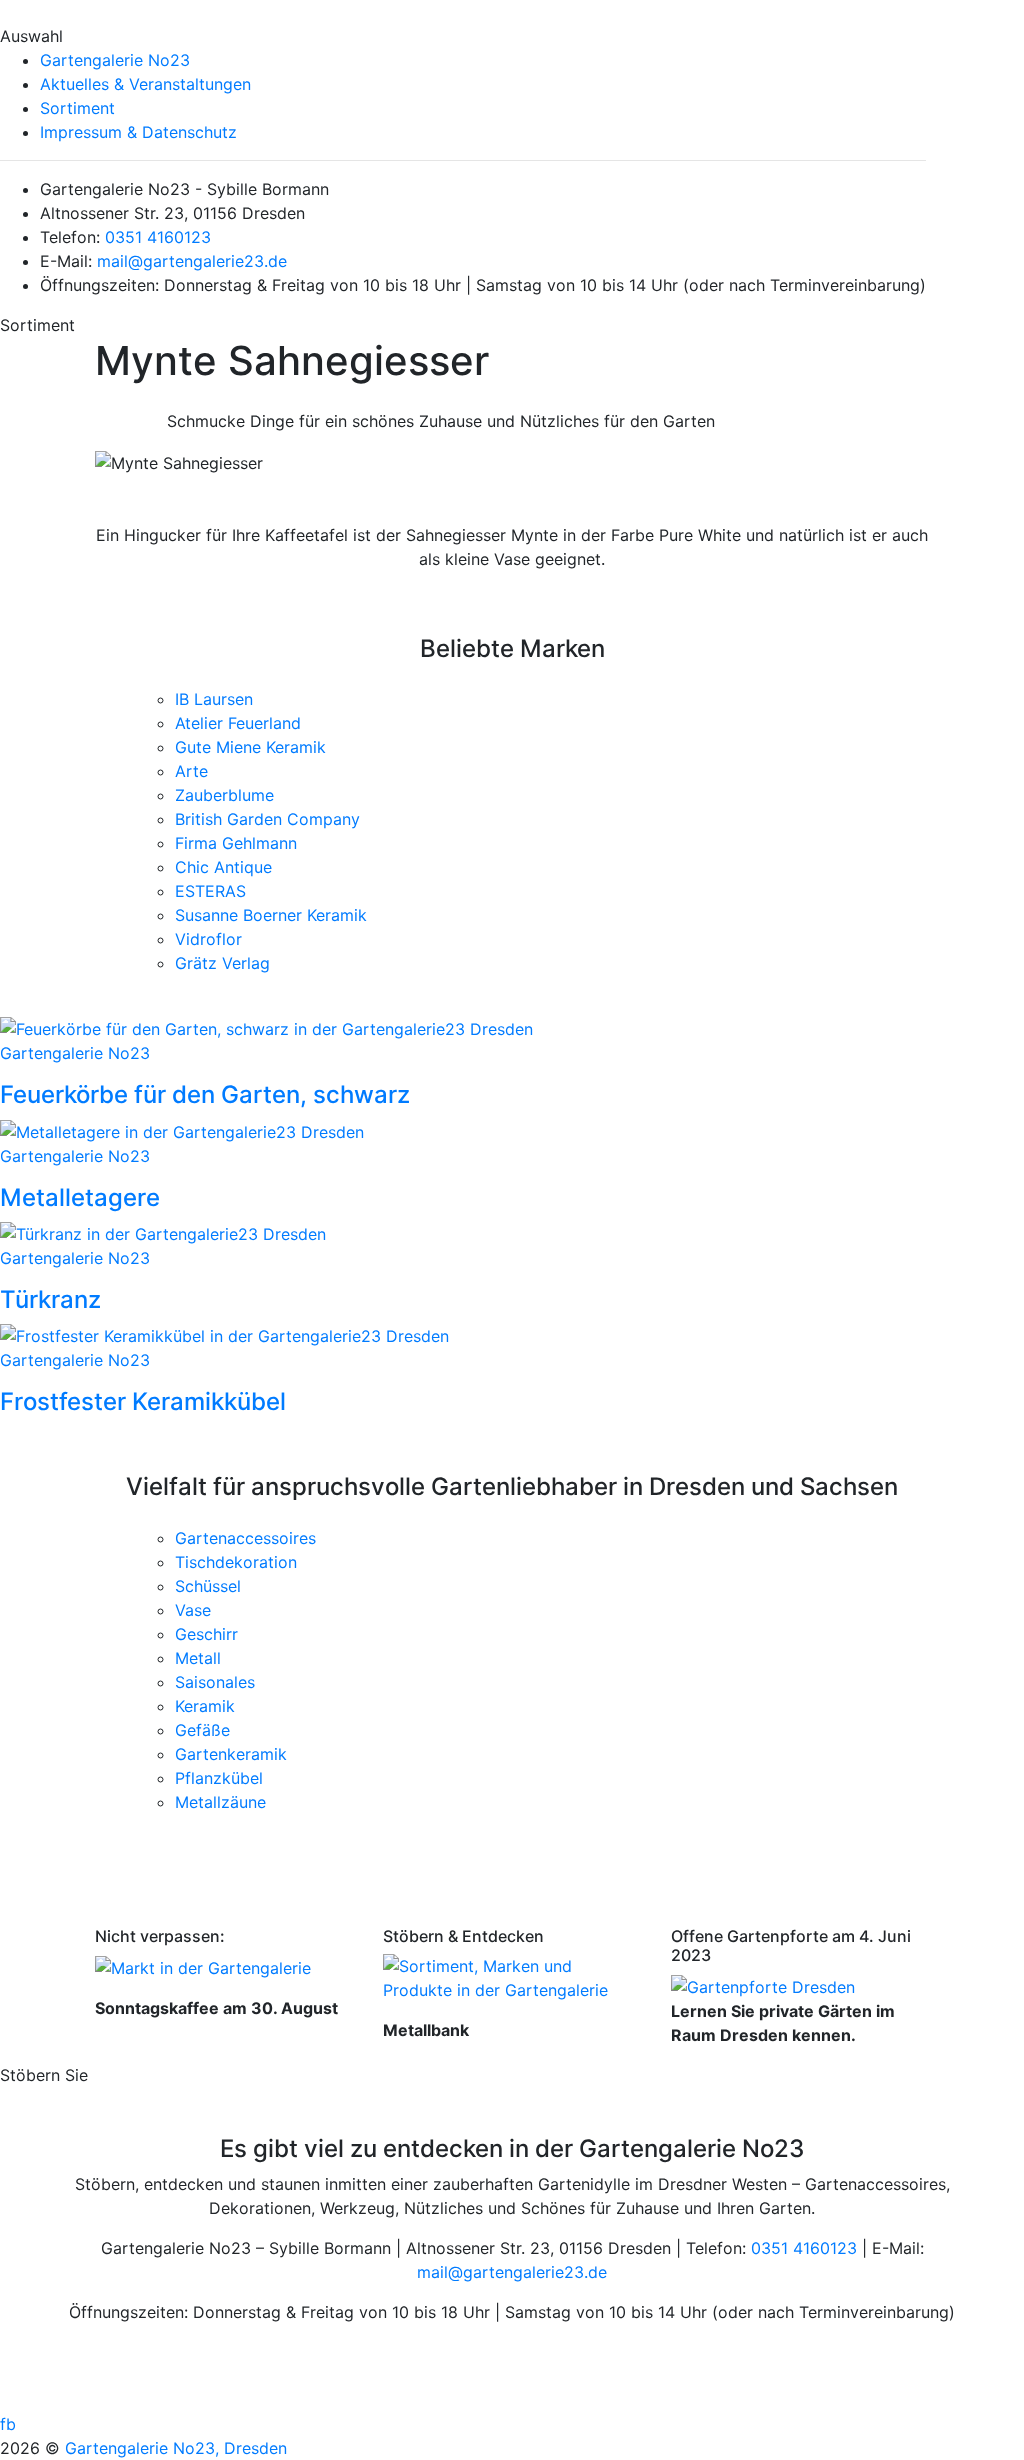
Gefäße (202, 1730)
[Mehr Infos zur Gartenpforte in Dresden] (763, 1985)
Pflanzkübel (219, 1778)
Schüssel (208, 1586)
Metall (198, 1658)
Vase (193, 1610)
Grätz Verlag (222, 963)
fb (8, 2424)
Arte (191, 771)
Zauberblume (224, 795)
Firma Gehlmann (236, 843)
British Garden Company (267, 819)
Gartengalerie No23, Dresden (176, 2448)
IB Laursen (214, 699)
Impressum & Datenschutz (138, 132)
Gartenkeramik (231, 1754)
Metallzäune (220, 1802)
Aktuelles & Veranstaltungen (145, 84)
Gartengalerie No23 (115, 60)
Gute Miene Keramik (250, 747)
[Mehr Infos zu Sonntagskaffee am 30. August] (203, 1966)
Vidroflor (208, 939)
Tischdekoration (236, 1562)
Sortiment (77, 108)
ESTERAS (210, 891)
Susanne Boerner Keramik (271, 915)
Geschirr (206, 1634)
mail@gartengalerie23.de (192, 261)
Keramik (205, 1706)
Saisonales (215, 1682)
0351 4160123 (158, 237)
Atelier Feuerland (238, 723)
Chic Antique (223, 867)
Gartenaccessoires (245, 1538)
